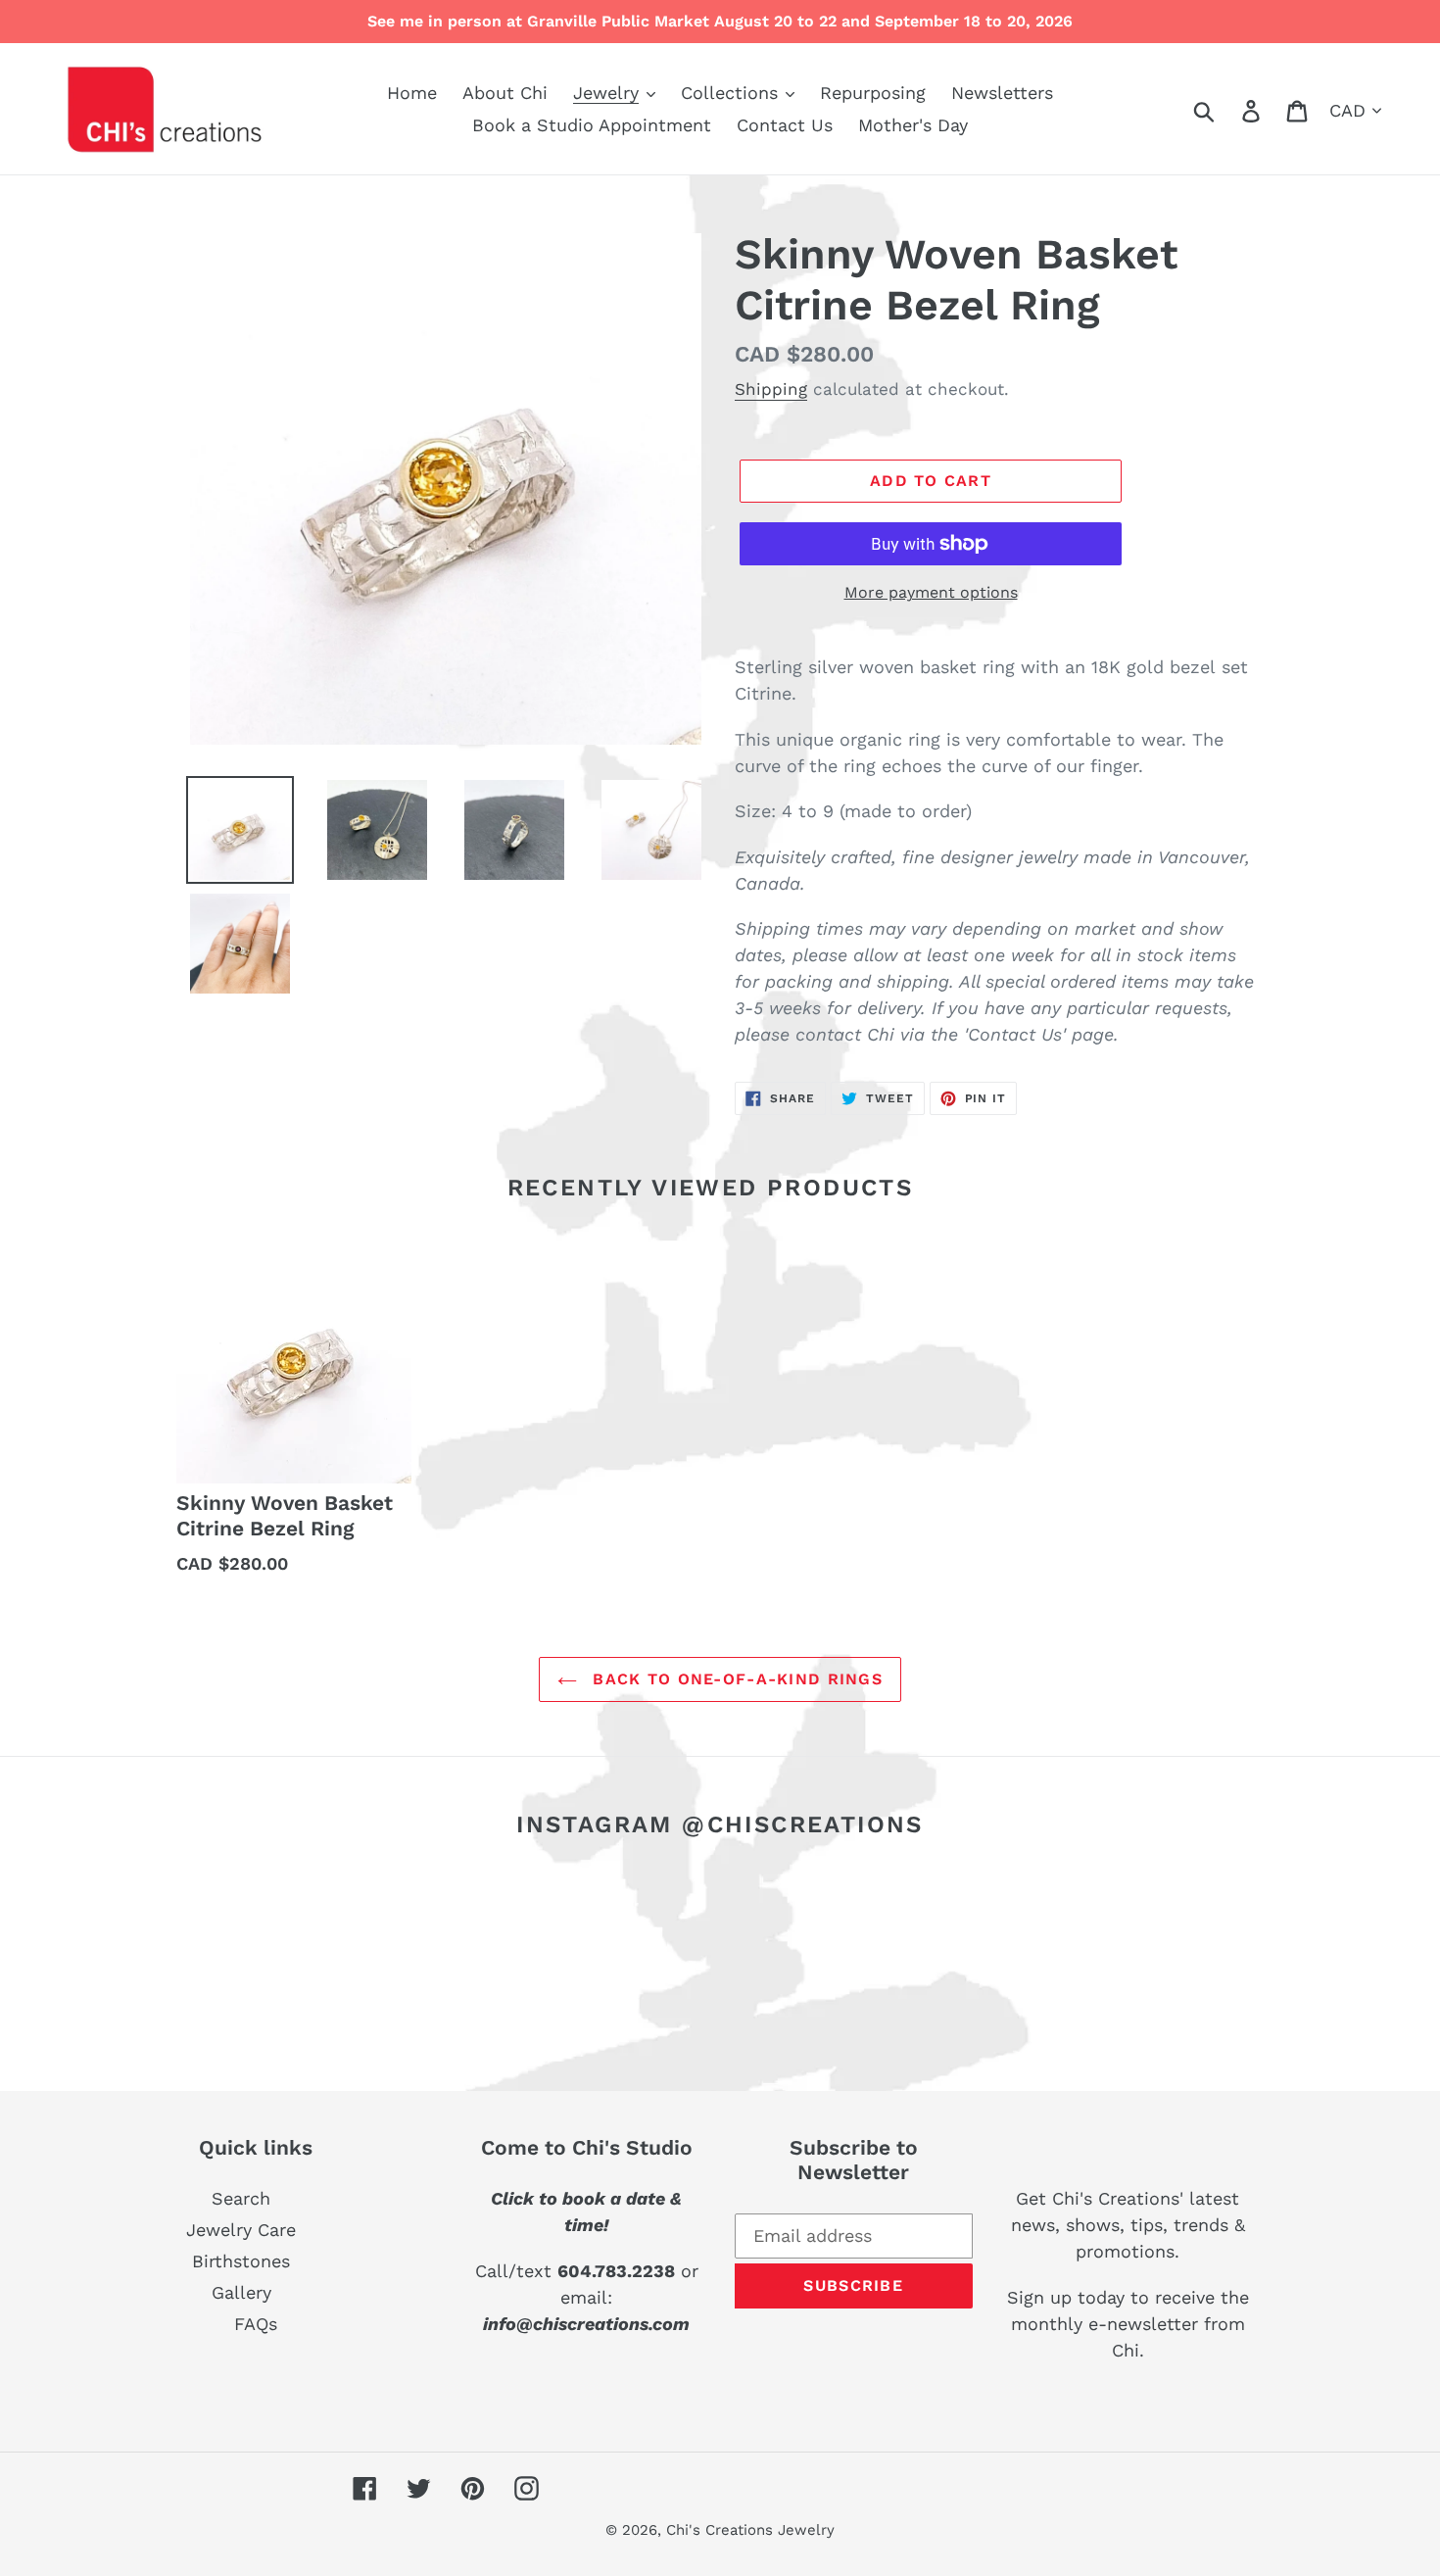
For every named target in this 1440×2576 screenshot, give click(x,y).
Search (241, 2198)
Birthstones (241, 2261)
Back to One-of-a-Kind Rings (735, 1679)
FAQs (256, 2324)
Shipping (771, 389)
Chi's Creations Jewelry (750, 2530)
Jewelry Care (241, 2230)
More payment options (931, 592)
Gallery (241, 2292)
